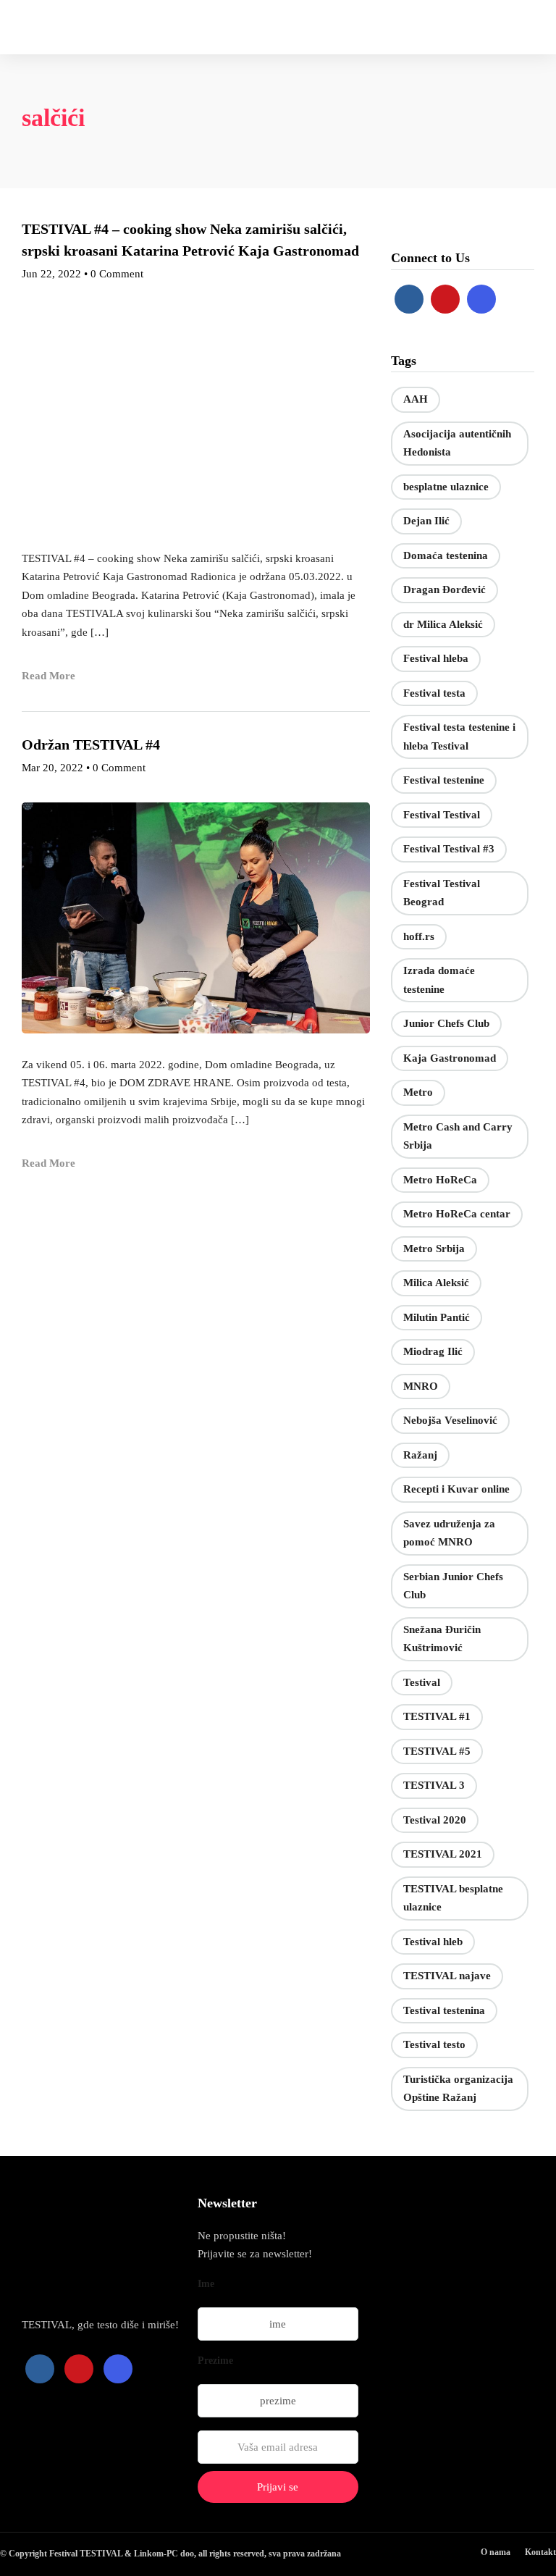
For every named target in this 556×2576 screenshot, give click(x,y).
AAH (416, 399)
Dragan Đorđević (445, 590)
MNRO (421, 1386)
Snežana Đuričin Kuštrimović (442, 1639)
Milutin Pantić (437, 1317)
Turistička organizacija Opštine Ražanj (458, 2089)
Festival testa (434, 693)
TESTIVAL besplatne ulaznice (453, 1898)
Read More (49, 676)
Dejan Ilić (426, 521)
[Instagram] (481, 299)
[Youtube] (445, 299)
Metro (418, 1092)
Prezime (215, 2361)
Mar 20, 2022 (52, 768)
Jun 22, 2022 (51, 274)
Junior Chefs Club (446, 1023)
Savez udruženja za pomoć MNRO (449, 1533)
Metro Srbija (434, 1249)
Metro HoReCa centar (457, 1214)
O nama (496, 2552)
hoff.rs (419, 936)
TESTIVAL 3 (434, 1785)
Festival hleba (436, 658)
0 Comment (117, 274)
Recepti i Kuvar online (456, 1489)
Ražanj (420, 1455)
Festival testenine (444, 780)
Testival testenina (444, 2010)
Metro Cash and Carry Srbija (458, 1136)
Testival (422, 1682)
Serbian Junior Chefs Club (453, 1586)
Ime (206, 2284)
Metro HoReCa (440, 1180)
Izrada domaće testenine (439, 980)
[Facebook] (409, 299)
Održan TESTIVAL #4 (91, 744)
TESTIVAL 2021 (443, 1854)
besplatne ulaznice (446, 487)
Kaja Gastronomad (450, 1058)
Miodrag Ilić (433, 1351)
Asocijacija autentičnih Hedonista (457, 443)
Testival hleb (433, 1942)
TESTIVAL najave (447, 1976)
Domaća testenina (446, 555)
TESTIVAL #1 (437, 1716)
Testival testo (434, 2044)
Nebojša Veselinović (450, 1420)
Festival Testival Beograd (442, 893)
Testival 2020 (435, 1820)
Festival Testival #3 (449, 849)
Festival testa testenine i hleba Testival (459, 737)
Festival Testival (442, 815)
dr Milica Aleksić (443, 624)
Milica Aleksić (436, 1283)
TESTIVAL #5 (437, 1751)
